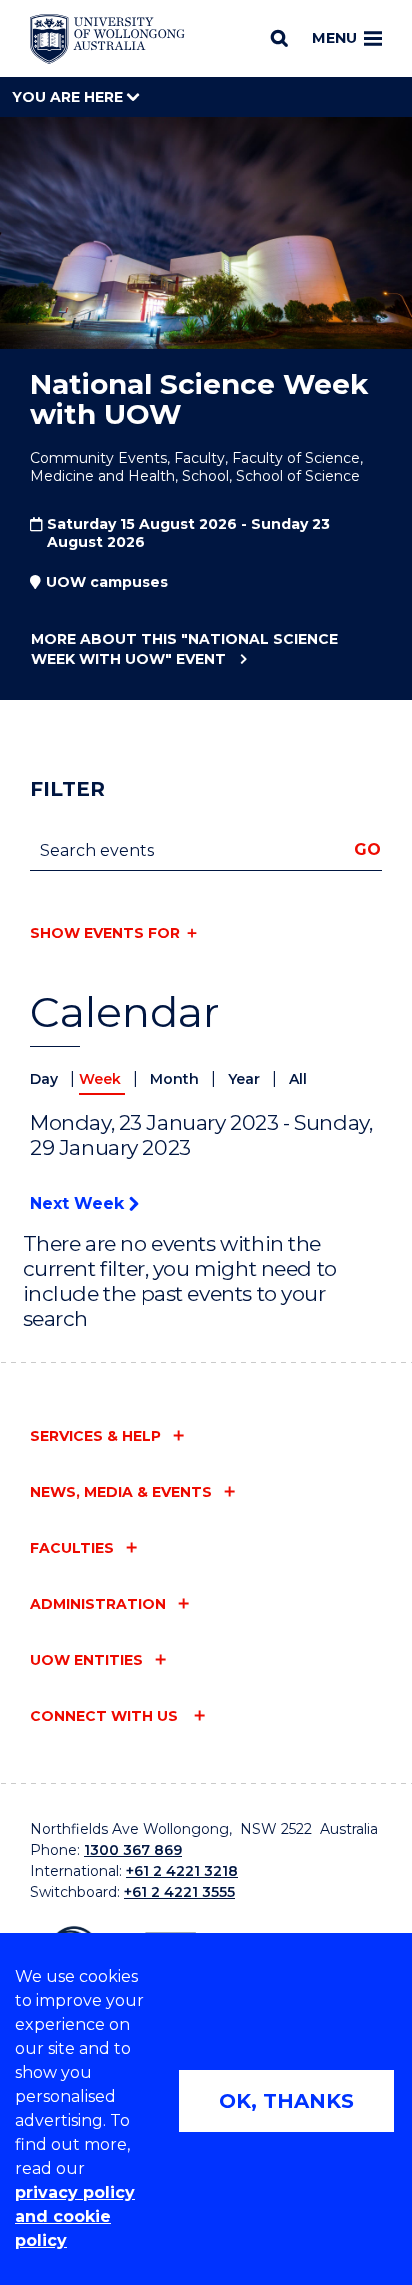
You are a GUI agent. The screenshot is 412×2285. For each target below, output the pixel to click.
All (298, 1079)
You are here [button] (69, 97)
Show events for (105, 933)
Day (46, 1079)
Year (246, 1079)
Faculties (72, 1548)
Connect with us (106, 1716)
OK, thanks (286, 2101)
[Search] (279, 38)
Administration (98, 1604)
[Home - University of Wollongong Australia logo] (107, 39)
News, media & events (121, 1492)
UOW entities (86, 1660)
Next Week (79, 1203)
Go (367, 849)
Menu (334, 38)
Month (176, 1079)
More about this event (184, 649)
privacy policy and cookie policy (75, 2216)
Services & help (95, 1436)
